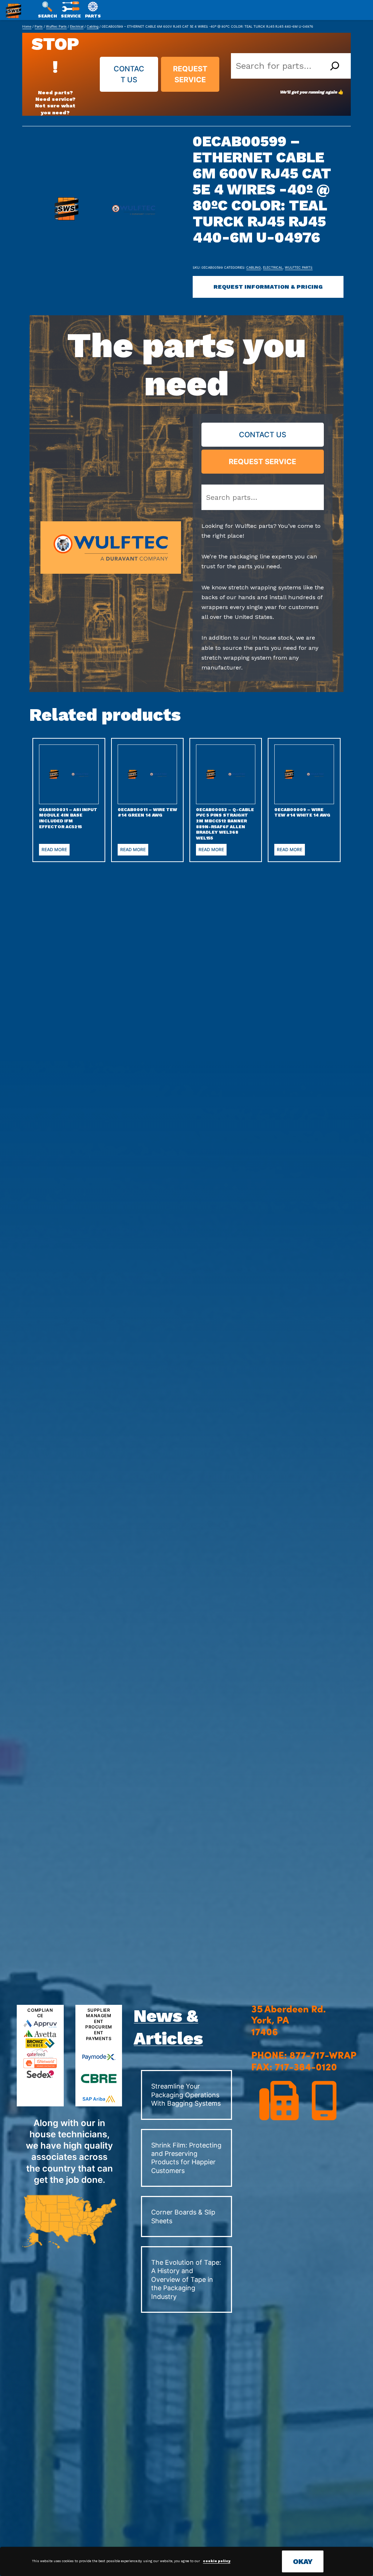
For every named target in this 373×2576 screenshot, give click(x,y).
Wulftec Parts (56, 26)
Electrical (77, 26)
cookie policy (217, 2561)
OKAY (303, 2561)
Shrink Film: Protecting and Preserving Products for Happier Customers (186, 2158)
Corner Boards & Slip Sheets (183, 2216)
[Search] (335, 66)
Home (27, 26)
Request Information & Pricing (268, 287)
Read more (54, 850)
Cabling (93, 26)
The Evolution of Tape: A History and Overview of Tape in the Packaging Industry (186, 2279)
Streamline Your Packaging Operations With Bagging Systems (186, 2095)
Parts (39, 26)
